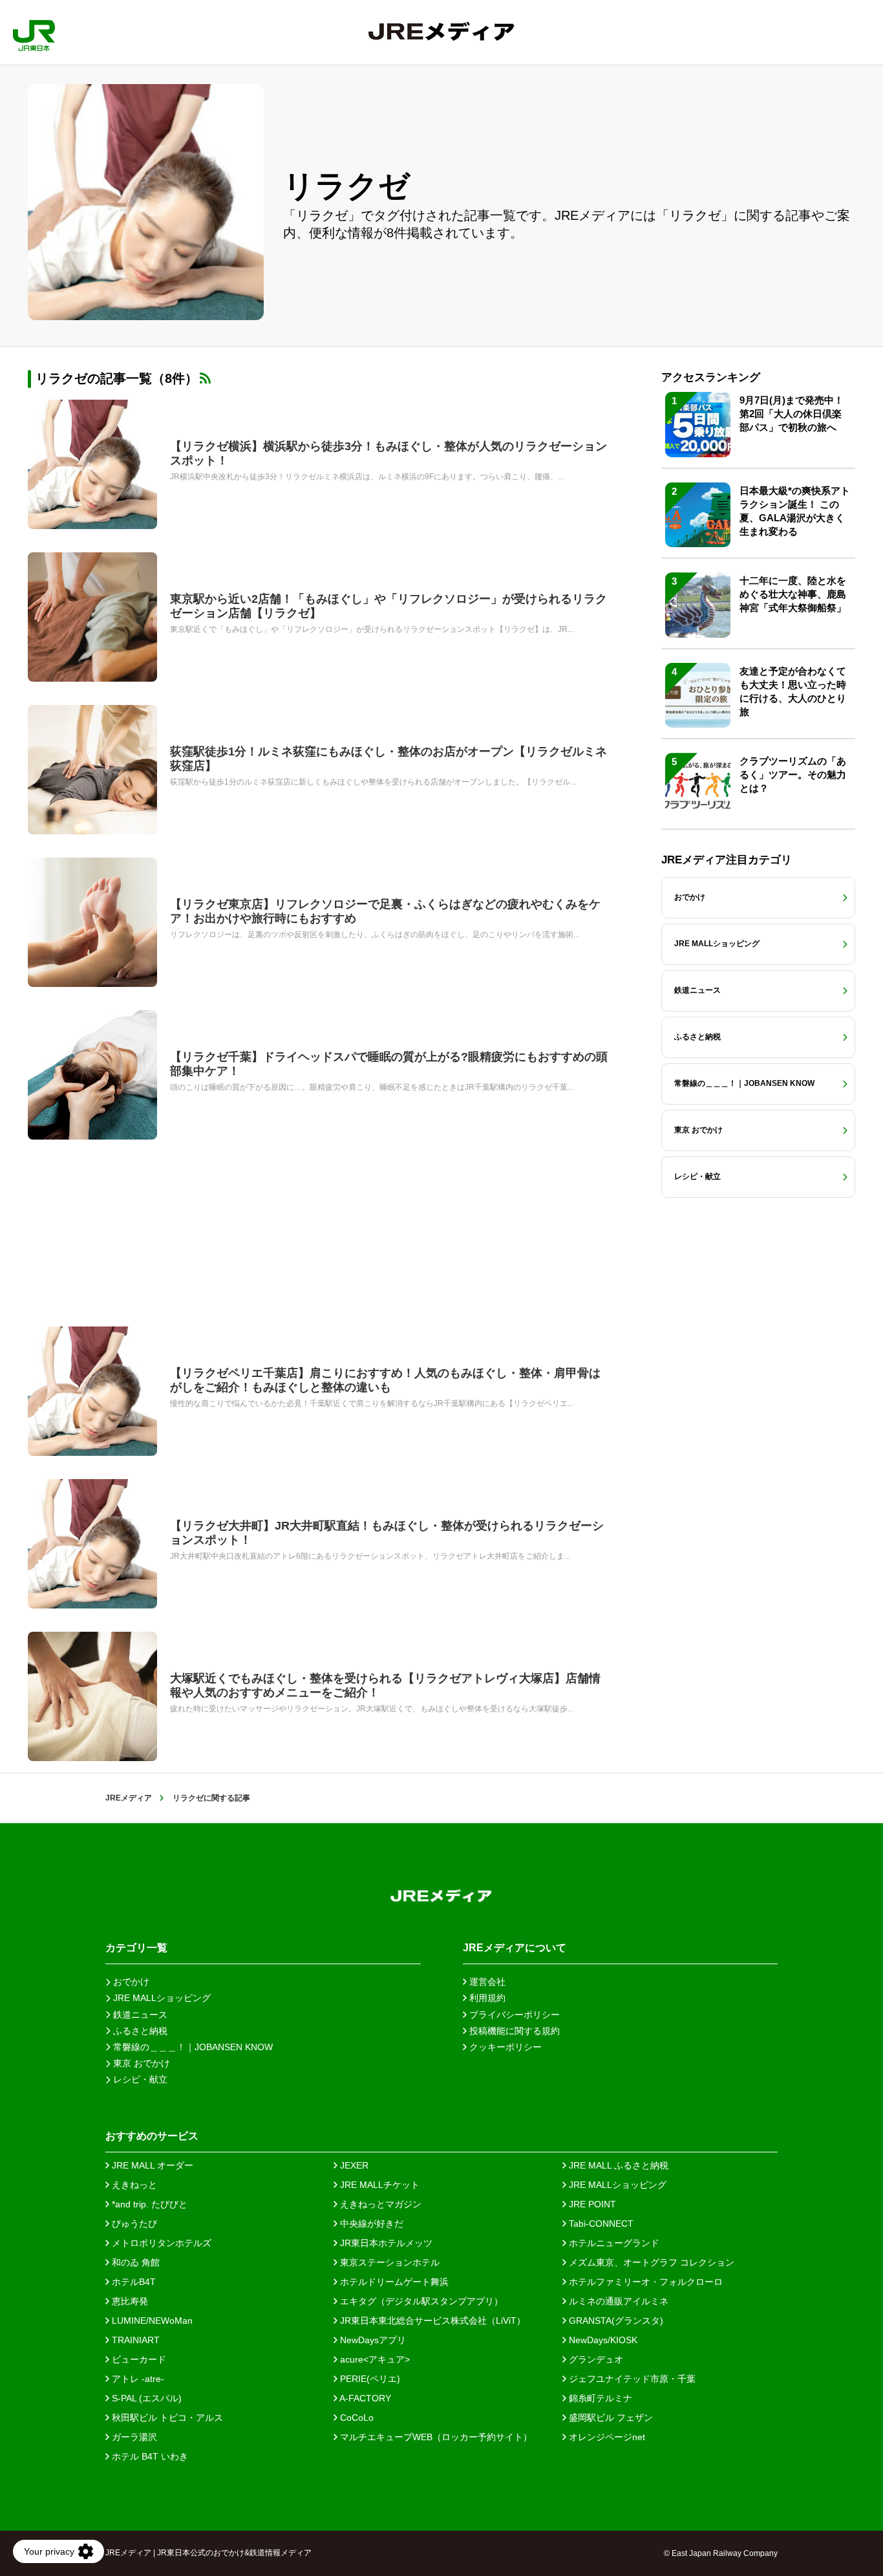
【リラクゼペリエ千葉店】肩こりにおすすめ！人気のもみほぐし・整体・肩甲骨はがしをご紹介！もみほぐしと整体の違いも (385, 1380)
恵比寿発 (129, 2301)
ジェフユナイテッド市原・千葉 (631, 2379)
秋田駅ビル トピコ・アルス (166, 2418)
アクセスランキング (711, 377)
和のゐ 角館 (134, 2262)
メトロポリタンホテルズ (160, 2243)
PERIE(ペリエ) (369, 2379)
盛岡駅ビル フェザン (610, 2418)
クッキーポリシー (504, 2047)
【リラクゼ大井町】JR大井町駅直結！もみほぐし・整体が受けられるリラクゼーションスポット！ (387, 1533)
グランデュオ (595, 2359)
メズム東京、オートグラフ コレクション (650, 2262)
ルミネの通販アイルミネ (617, 2301)
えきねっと (133, 2185)
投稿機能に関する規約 (513, 2031)
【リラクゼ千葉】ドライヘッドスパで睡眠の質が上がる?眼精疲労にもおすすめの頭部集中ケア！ (389, 1064)
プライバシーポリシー (513, 2015)
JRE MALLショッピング (616, 2185)
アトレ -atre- (137, 2379)
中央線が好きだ (370, 2224)
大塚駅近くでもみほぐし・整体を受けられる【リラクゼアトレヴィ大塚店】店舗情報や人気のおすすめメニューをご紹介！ (385, 1685)
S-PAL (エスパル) (145, 2398)
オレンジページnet (606, 2437)
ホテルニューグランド (613, 2243)
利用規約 (486, 1998)
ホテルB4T (133, 2282)
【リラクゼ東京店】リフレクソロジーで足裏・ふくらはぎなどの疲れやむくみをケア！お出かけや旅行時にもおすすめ (385, 911)
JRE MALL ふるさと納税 (617, 2165)
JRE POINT (591, 2204)
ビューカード (138, 2359)
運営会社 (486, 1982)
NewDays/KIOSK (602, 2340)
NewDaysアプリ (372, 2340)
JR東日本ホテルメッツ (385, 2243)
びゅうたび (133, 2224)
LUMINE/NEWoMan (151, 2321)
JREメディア (129, 1798)
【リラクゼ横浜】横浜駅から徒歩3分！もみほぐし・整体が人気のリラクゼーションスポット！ (388, 453)
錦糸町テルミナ (599, 2398)
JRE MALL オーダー (151, 2165)
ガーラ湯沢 (133, 2437)
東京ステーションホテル (388, 2262)
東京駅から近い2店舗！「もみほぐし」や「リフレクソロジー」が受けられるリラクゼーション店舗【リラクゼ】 (388, 606)
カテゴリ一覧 (136, 1948)
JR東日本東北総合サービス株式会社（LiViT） (431, 2321)
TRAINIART (134, 2340)
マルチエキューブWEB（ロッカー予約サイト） (435, 2437)
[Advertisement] (319, 1233)
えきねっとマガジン (379, 2204)
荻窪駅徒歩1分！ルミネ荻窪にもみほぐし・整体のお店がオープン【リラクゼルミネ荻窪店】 (388, 759)
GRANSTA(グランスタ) (615, 2321)
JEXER (353, 2165)
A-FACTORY (364, 2398)
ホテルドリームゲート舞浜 (393, 2282)
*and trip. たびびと (148, 2204)
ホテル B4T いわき (149, 2456)
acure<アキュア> (374, 2359)
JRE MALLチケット (378, 2185)
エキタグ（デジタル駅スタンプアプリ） (420, 2301)
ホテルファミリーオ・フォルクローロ (644, 2282)
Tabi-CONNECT (600, 2224)
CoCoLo (356, 2418)
